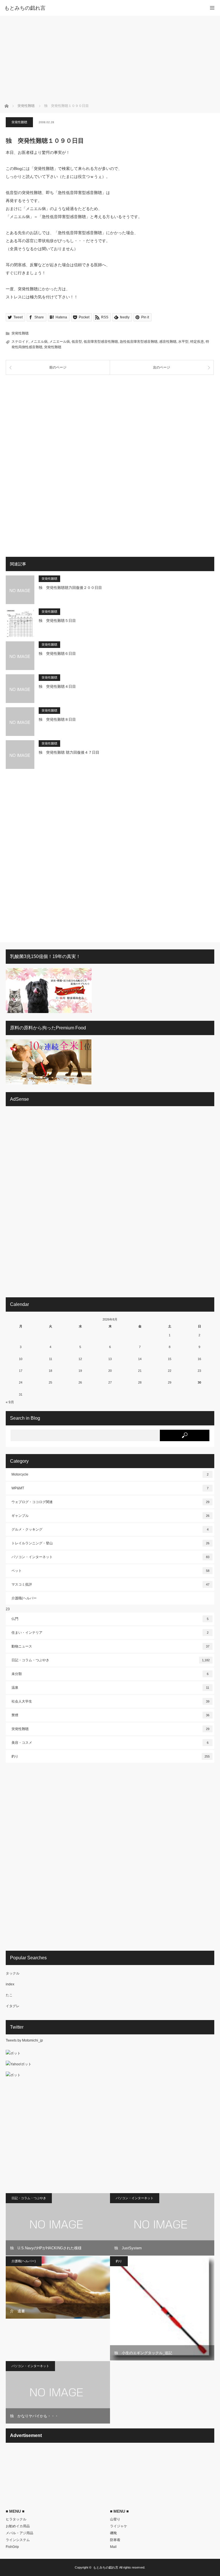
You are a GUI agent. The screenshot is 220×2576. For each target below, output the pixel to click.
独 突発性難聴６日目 (57, 654)
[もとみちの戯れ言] (101, 8)
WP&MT (110, 1488)
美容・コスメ (110, 1743)
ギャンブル (110, 1516)
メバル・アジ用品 (19, 2533)
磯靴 (113, 2533)
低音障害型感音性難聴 (101, 342)
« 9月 (10, 1402)
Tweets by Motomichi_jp (24, 2040)
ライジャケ (119, 2526)
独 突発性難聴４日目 (57, 686)
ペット (110, 1571)
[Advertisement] (110, 59)
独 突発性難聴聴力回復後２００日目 (70, 588)
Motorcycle (110, 1474)
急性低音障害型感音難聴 (139, 342)
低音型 (77, 342)
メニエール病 (60, 342)
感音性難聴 (168, 342)
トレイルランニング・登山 (110, 1543)
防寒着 (115, 2540)
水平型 (183, 342)
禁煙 (110, 1715)
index (10, 1984)
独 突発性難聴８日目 (57, 719)
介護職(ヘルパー (24, 1598)
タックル (13, 1973)
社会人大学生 (110, 1701)
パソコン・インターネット (110, 1557)
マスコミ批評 (110, 1584)
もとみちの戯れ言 (106, 2567)
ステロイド (20, 342)
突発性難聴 (19, 122)
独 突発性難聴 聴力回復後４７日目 (69, 752)
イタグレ (13, 2006)
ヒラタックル (16, 2519)
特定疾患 (197, 342)
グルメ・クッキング (110, 1529)
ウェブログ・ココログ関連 (110, 1502)
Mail (113, 2547)
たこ (9, 1995)
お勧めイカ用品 (18, 2526)
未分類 (110, 1674)
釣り (111, 1756)
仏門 (110, 1619)
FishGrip (12, 2547)
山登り (115, 2519)
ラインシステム (18, 2540)
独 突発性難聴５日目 (57, 621)
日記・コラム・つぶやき (111, 1660)
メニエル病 (39, 342)
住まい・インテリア (110, 1633)
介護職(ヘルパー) (24, 2261)
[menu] (212, 8)
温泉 (110, 1688)
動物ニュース (110, 1646)
